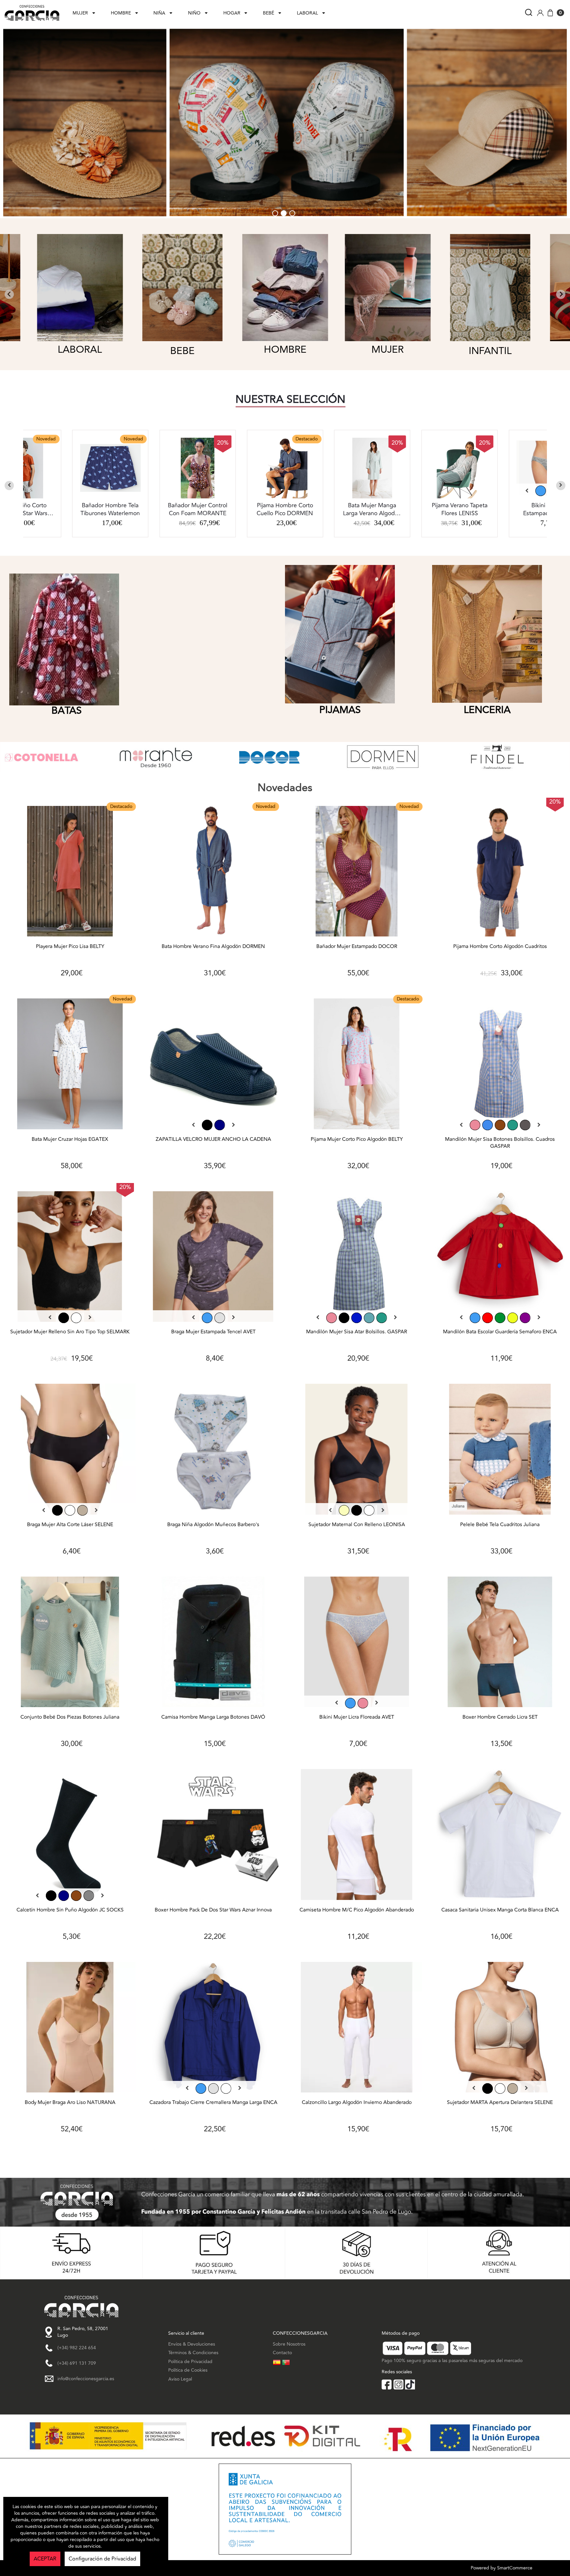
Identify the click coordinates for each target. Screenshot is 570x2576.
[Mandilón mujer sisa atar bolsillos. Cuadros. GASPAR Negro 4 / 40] (344, 1318)
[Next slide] (561, 294)
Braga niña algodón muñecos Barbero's (213, 1525)
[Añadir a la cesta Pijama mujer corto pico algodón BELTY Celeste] (357, 1066)
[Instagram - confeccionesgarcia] (398, 2384)
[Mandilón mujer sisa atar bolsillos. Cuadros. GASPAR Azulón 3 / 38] (357, 1318)
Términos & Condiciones (193, 2353)
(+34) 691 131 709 (77, 2363)
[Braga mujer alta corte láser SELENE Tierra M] (82, 1510)
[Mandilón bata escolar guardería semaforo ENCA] (475, 1318)
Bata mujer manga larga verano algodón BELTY (198, 510)
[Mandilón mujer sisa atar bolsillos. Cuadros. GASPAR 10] (369, 1318)
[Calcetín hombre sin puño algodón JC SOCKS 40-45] (64, 1896)
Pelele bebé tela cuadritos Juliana (500, 1525)
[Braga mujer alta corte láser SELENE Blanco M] (70, 1510)
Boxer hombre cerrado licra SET (500, 1717)
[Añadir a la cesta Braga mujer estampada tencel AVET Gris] (214, 1258)
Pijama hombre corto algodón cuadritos (500, 947)
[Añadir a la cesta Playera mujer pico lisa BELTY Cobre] (70, 873)
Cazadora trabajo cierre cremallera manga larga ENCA (213, 2103)
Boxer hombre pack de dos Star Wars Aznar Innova (213, 1910)
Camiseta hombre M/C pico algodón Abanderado (357, 1910)
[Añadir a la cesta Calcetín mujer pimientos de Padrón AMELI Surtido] (459, 468)
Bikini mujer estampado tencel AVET (372, 510)
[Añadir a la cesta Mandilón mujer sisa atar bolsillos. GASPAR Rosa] (357, 1258)
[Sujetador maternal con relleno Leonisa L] (357, 1510)
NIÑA (159, 13)
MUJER (80, 13)
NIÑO (194, 13)
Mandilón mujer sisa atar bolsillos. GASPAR (357, 1332)
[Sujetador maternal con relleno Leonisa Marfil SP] (344, 1510)
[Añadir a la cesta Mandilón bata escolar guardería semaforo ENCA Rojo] (500, 1258)
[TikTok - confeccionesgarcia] (410, 2384)
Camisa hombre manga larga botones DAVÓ (213, 1717)
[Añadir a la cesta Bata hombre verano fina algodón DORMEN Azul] (214, 873)
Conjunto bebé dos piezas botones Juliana (70, 1717)
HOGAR (232, 13)
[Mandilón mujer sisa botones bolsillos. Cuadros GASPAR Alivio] (525, 1125)
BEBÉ (269, 13)
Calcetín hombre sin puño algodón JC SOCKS (70, 1910)
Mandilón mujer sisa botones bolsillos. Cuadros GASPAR (500, 1143)
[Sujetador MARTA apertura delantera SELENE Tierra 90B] (513, 2088)
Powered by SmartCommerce (502, 2568)
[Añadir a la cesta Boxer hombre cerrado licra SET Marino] (500, 1644)
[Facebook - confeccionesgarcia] (387, 2384)
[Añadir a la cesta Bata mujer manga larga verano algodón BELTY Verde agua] (198, 468)
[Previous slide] (9, 486)
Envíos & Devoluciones (192, 2344)
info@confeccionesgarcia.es (86, 2379)
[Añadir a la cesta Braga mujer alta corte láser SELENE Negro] (70, 1451)
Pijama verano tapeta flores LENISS (285, 510)
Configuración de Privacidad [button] (102, 2559)
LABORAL (307, 13)
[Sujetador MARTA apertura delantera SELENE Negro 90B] (488, 2088)
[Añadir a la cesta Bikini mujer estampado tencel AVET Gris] (372, 468)
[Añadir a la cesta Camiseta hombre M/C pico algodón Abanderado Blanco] (357, 1836)
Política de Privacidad (190, 2362)
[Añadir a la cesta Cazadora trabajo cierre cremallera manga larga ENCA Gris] (214, 2029)
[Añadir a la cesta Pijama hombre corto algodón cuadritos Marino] (500, 873)
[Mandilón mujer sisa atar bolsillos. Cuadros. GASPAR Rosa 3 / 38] (332, 1318)
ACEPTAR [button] (45, 2559)
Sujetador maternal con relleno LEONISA (357, 1525)
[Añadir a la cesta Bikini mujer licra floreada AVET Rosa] (357, 1644)
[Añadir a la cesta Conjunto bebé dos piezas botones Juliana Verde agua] (70, 1644)
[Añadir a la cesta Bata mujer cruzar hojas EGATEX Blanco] (70, 1066)
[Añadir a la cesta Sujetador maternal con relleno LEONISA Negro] (357, 1451)
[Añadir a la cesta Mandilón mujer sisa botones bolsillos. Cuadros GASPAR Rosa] (500, 1066)
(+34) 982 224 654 (77, 2348)
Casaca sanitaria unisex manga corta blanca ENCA (500, 1910)
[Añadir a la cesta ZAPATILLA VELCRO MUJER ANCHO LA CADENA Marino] (214, 1066)
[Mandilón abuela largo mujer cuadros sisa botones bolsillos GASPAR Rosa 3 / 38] (475, 1125)
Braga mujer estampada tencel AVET (213, 1332)
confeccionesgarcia (27, 3)
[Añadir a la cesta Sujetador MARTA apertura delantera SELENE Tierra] (500, 2029)
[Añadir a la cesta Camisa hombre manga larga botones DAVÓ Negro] (214, 1644)
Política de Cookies (188, 2370)
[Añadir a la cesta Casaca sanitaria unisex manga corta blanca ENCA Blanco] (500, 1836)
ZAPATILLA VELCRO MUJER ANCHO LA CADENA (213, 1140)
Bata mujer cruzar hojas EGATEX (70, 1140)
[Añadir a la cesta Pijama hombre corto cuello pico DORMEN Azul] (110, 468)
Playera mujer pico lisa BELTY (70, 947)
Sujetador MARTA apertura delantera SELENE (500, 2103)
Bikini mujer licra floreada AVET (357, 1717)
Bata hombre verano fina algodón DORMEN (213, 947)
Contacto (282, 2353)
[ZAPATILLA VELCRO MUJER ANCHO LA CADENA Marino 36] (220, 1125)
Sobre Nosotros (289, 2344)
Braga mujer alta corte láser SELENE (70, 1525)
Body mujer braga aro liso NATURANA (70, 2103)
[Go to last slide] (9, 294)
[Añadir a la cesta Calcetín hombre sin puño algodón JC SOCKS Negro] (70, 1836)
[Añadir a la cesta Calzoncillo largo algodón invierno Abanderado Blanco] (357, 2029)
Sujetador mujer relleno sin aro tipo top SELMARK (70, 1332)
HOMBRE (121, 13)
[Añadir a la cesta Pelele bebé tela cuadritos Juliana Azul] (500, 1451)
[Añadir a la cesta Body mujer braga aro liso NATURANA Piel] (70, 2029)
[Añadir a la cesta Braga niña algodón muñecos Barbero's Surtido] (214, 1451)
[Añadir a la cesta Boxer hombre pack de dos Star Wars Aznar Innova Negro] (214, 1836)
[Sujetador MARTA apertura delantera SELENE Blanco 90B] (500, 2088)
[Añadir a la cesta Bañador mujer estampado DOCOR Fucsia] (357, 873)
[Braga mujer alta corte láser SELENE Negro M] (57, 1510)
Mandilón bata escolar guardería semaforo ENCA (500, 1332)
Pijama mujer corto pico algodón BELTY (357, 1140)
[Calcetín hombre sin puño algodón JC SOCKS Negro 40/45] (51, 1896)
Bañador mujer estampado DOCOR (357, 947)
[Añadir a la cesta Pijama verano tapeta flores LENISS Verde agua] (285, 468)
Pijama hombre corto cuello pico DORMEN (110, 510)
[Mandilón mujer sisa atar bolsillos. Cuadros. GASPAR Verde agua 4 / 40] (382, 1318)
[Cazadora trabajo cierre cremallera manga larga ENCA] (201, 2088)
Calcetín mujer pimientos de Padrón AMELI (459, 510)
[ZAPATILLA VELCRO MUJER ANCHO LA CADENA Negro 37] (207, 1125)
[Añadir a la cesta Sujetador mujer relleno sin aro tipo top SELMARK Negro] (70, 1258)
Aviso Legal (180, 2379)
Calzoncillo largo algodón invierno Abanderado (357, 2103)
